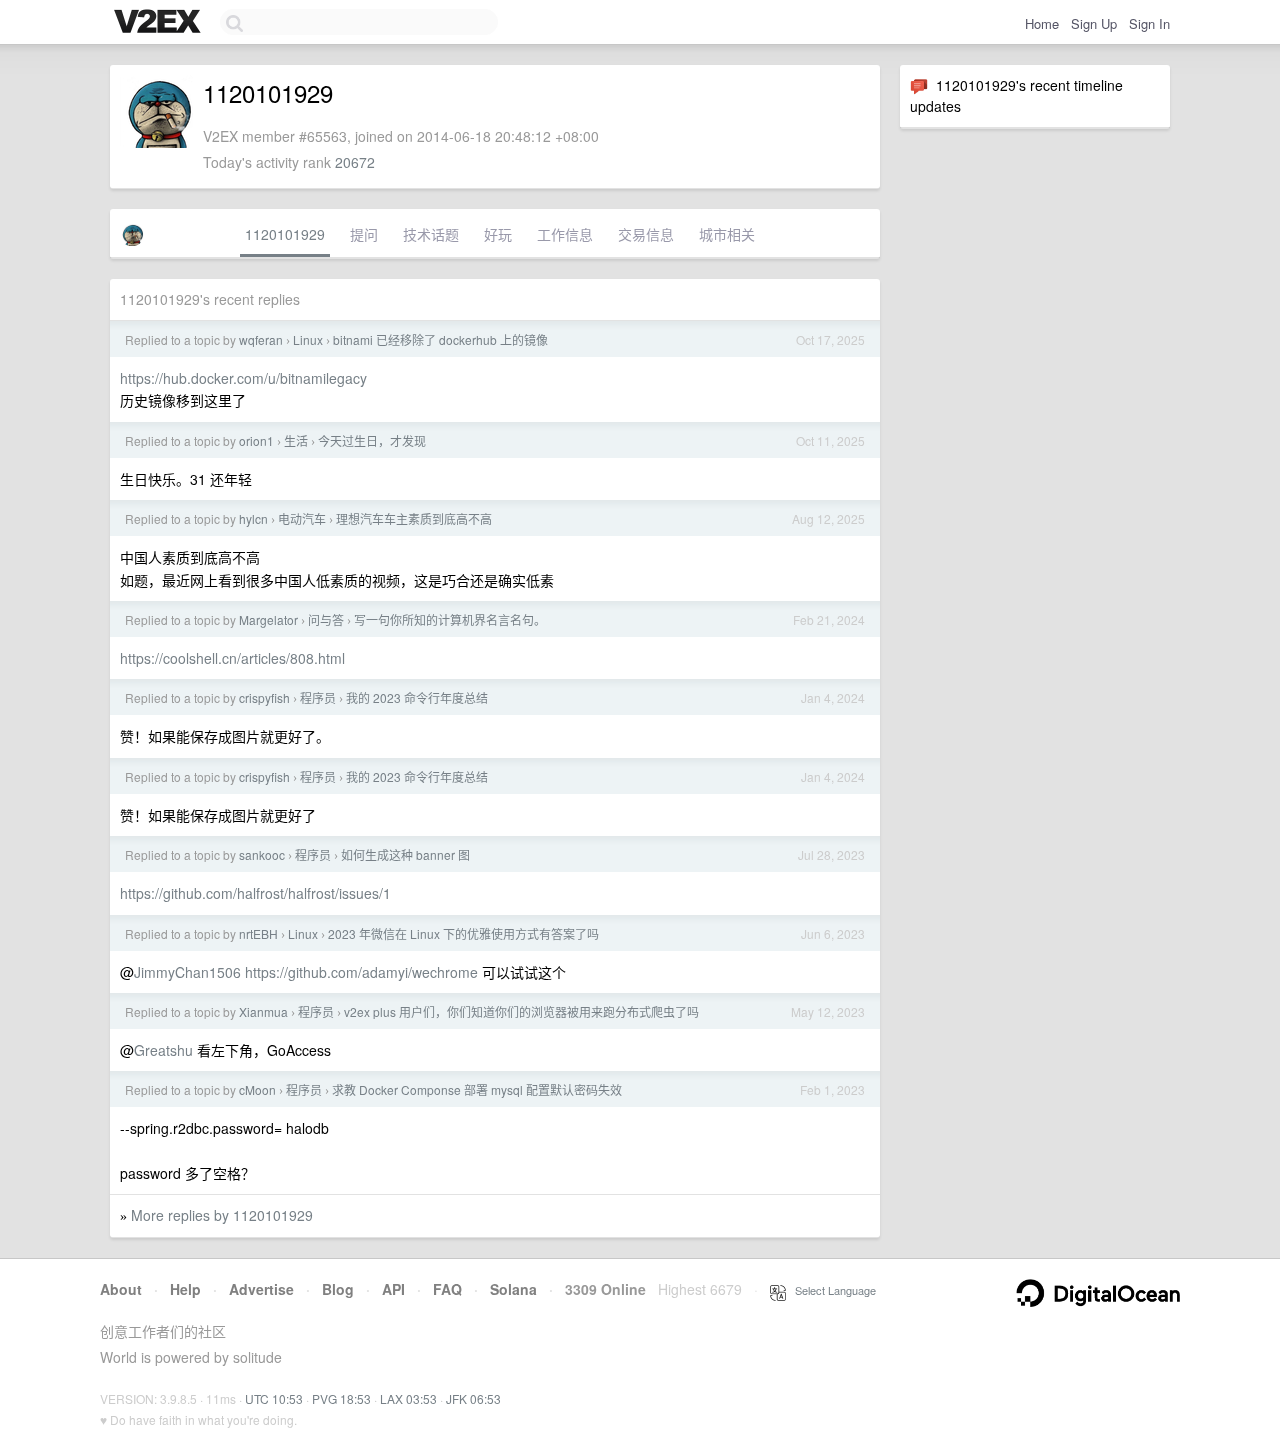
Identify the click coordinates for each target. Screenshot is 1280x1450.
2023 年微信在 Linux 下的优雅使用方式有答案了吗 (463, 933)
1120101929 (285, 234)
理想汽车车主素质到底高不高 (414, 518)
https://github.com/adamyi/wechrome (361, 972)
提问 (364, 234)
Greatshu (163, 1050)
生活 (296, 440)
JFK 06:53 (473, 1398)
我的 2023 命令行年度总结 (417, 697)
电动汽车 (302, 518)
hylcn (253, 518)
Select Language (831, 1290)
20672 (355, 162)
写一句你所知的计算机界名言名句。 (450, 619)
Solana (513, 1289)
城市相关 (727, 234)
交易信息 (646, 234)
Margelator (268, 619)
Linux (308, 339)
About (121, 1289)
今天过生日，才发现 (372, 440)
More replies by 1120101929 (222, 1215)
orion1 (256, 440)
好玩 (498, 234)
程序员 (318, 697)
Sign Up (1094, 23)
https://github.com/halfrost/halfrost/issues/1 (255, 893)
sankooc (262, 854)
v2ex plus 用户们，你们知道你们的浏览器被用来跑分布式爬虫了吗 (521, 1011)
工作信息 (565, 234)
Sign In (1149, 23)
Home (1042, 23)
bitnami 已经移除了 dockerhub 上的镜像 (440, 339)
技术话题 (431, 234)
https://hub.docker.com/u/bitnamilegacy (243, 378)
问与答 (326, 619)
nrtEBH (258, 933)
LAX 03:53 (408, 1398)
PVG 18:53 (341, 1398)
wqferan (261, 339)
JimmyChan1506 (187, 972)
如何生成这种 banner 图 (405, 854)
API (393, 1289)
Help (185, 1289)
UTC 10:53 (274, 1398)
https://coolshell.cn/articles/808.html (232, 658)
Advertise (261, 1289)
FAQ (447, 1289)
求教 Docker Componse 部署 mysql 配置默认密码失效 (477, 1089)
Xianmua (263, 1011)
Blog (338, 1289)
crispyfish (264, 697)
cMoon (257, 1089)
